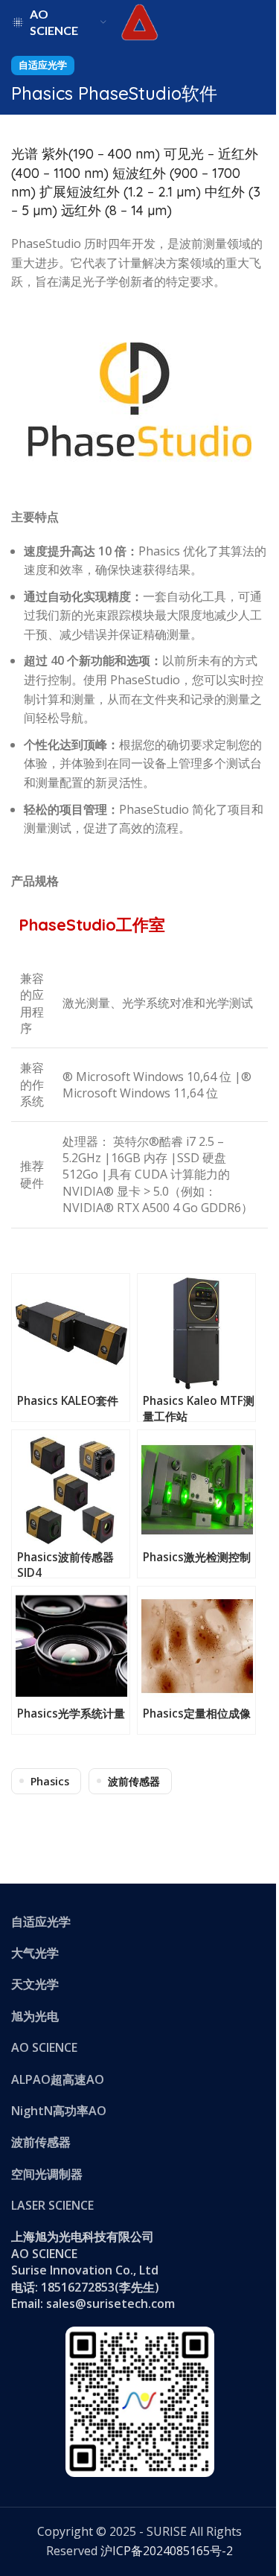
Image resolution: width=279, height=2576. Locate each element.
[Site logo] (140, 21)
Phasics (50, 1781)
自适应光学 (43, 65)
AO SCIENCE (44, 2047)
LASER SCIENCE (52, 2205)
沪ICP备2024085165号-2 (167, 2551)
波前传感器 (134, 1781)
